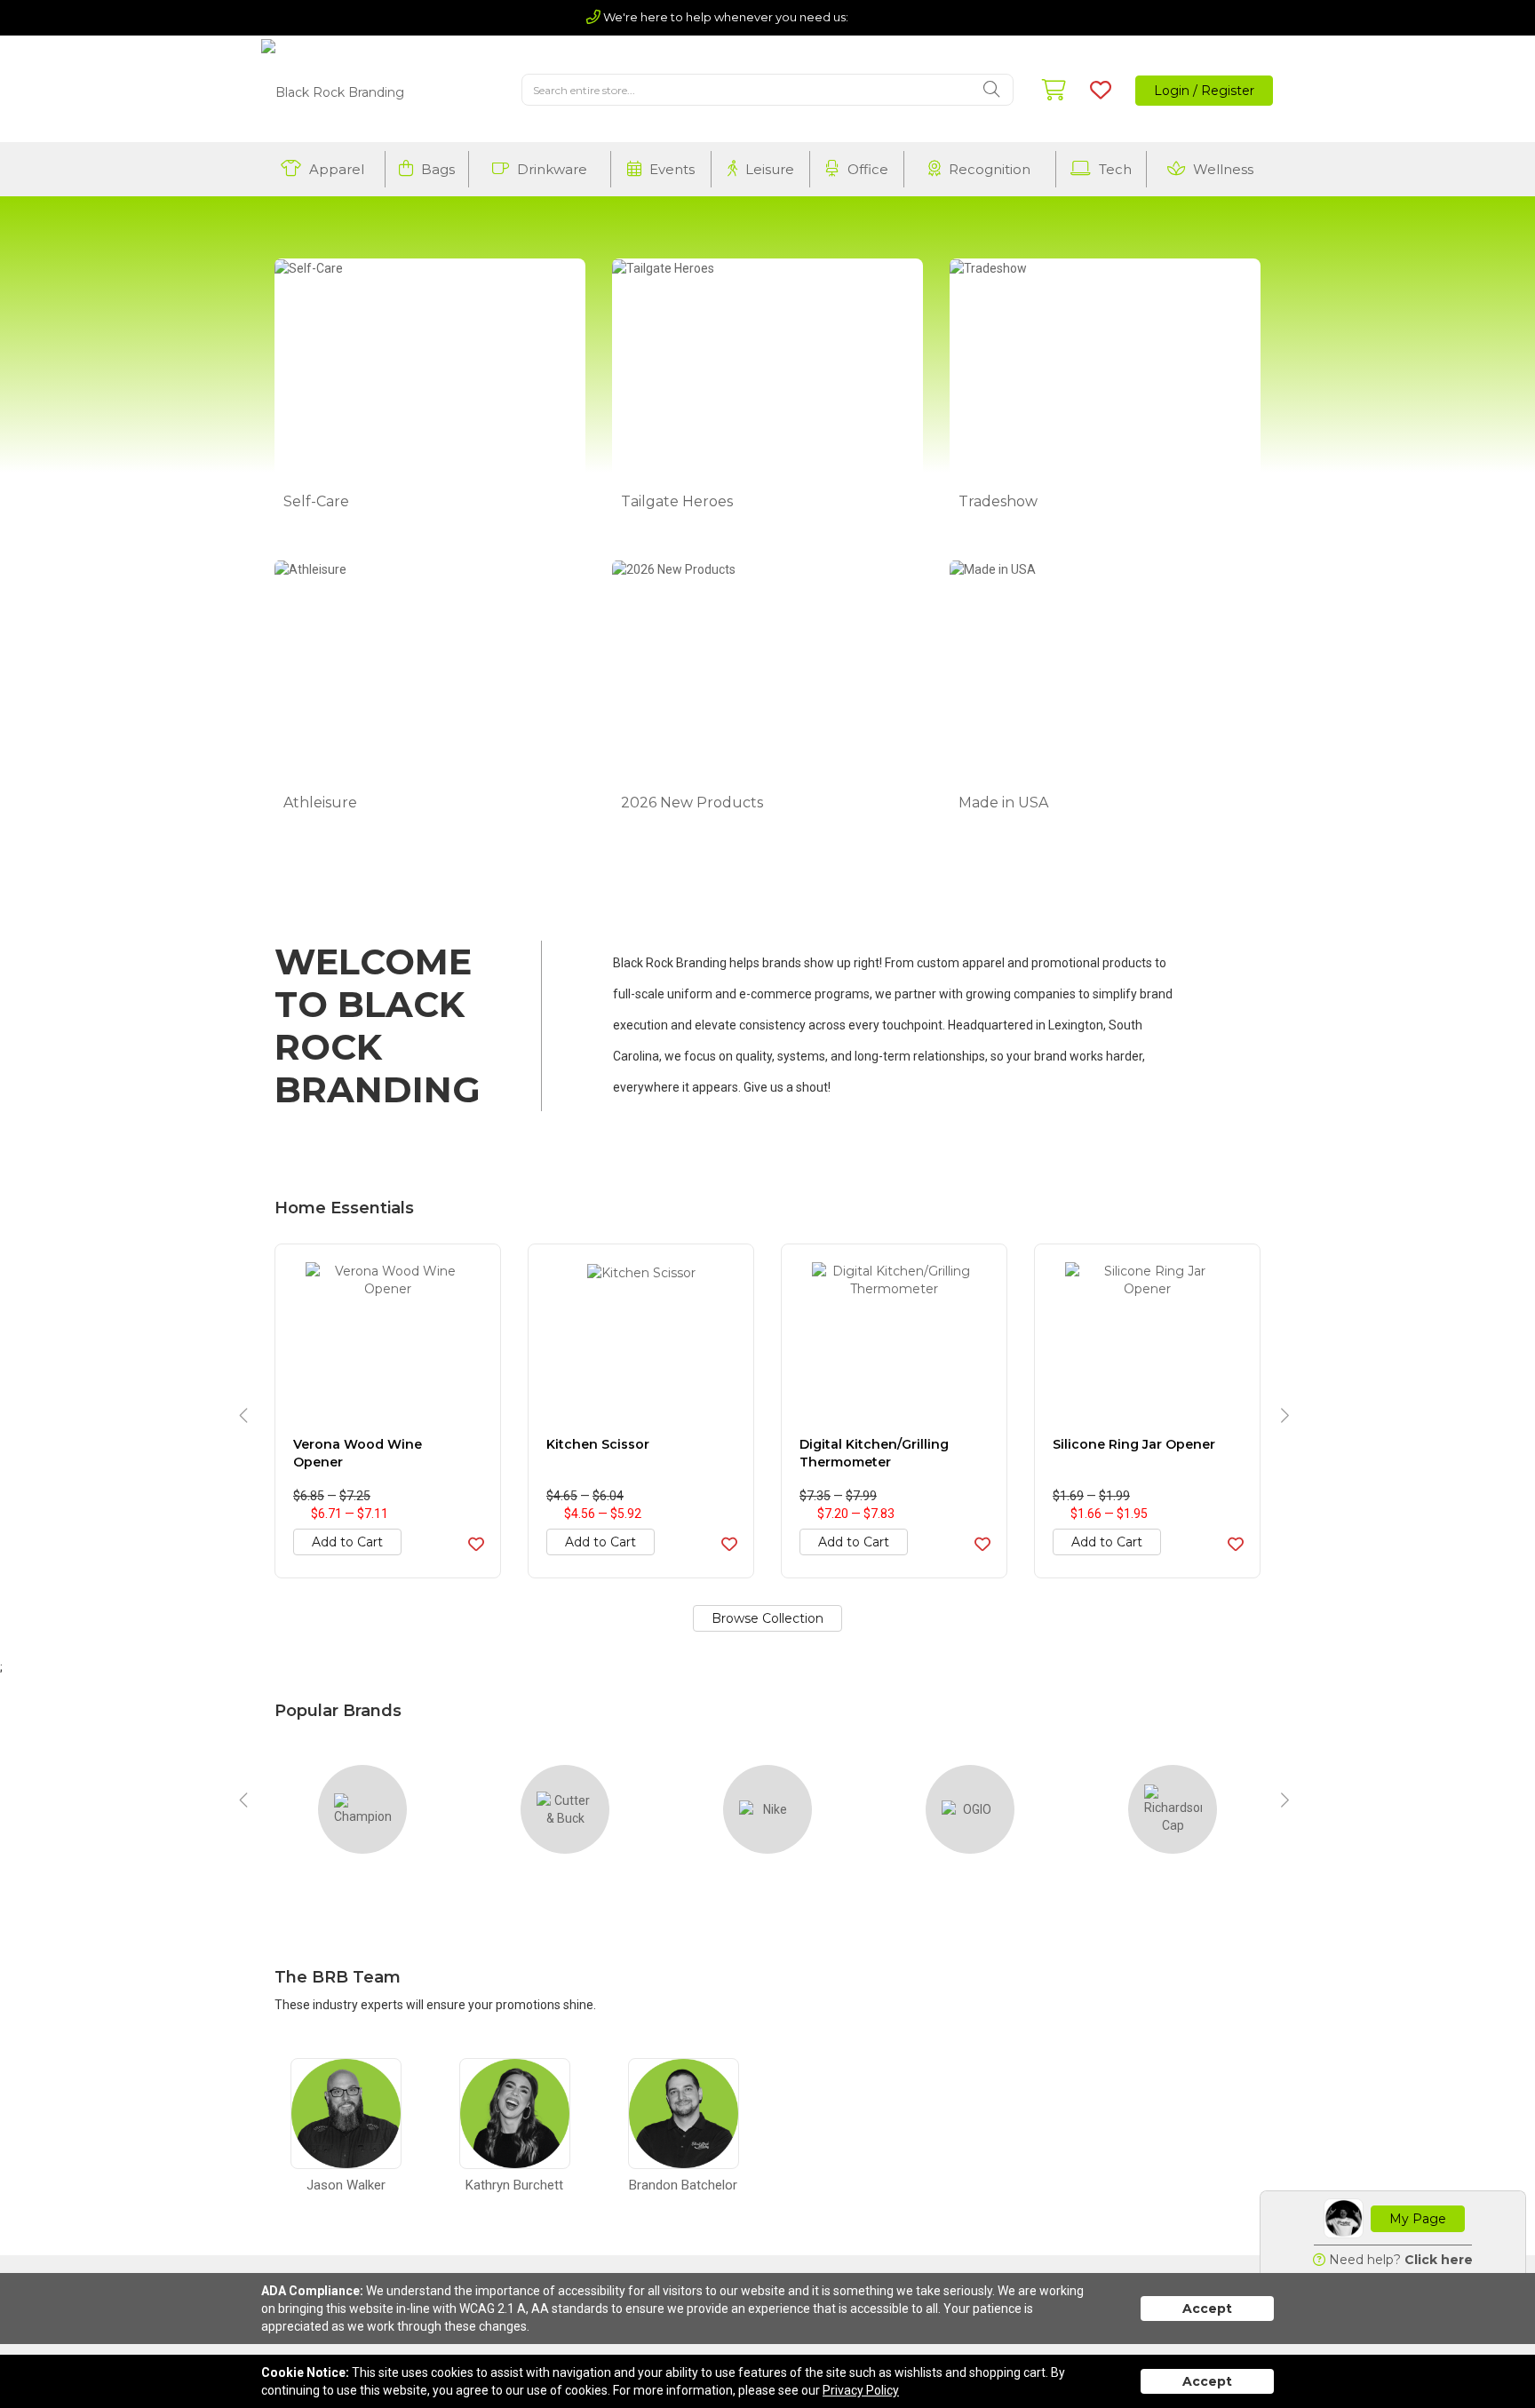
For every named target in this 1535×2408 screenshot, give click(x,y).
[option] (388, 1411)
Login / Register (1204, 91)
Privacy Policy (861, 2390)
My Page (1418, 2219)
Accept (1207, 2309)
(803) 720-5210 (900, 17)
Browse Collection (767, 1618)
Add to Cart (347, 1542)
